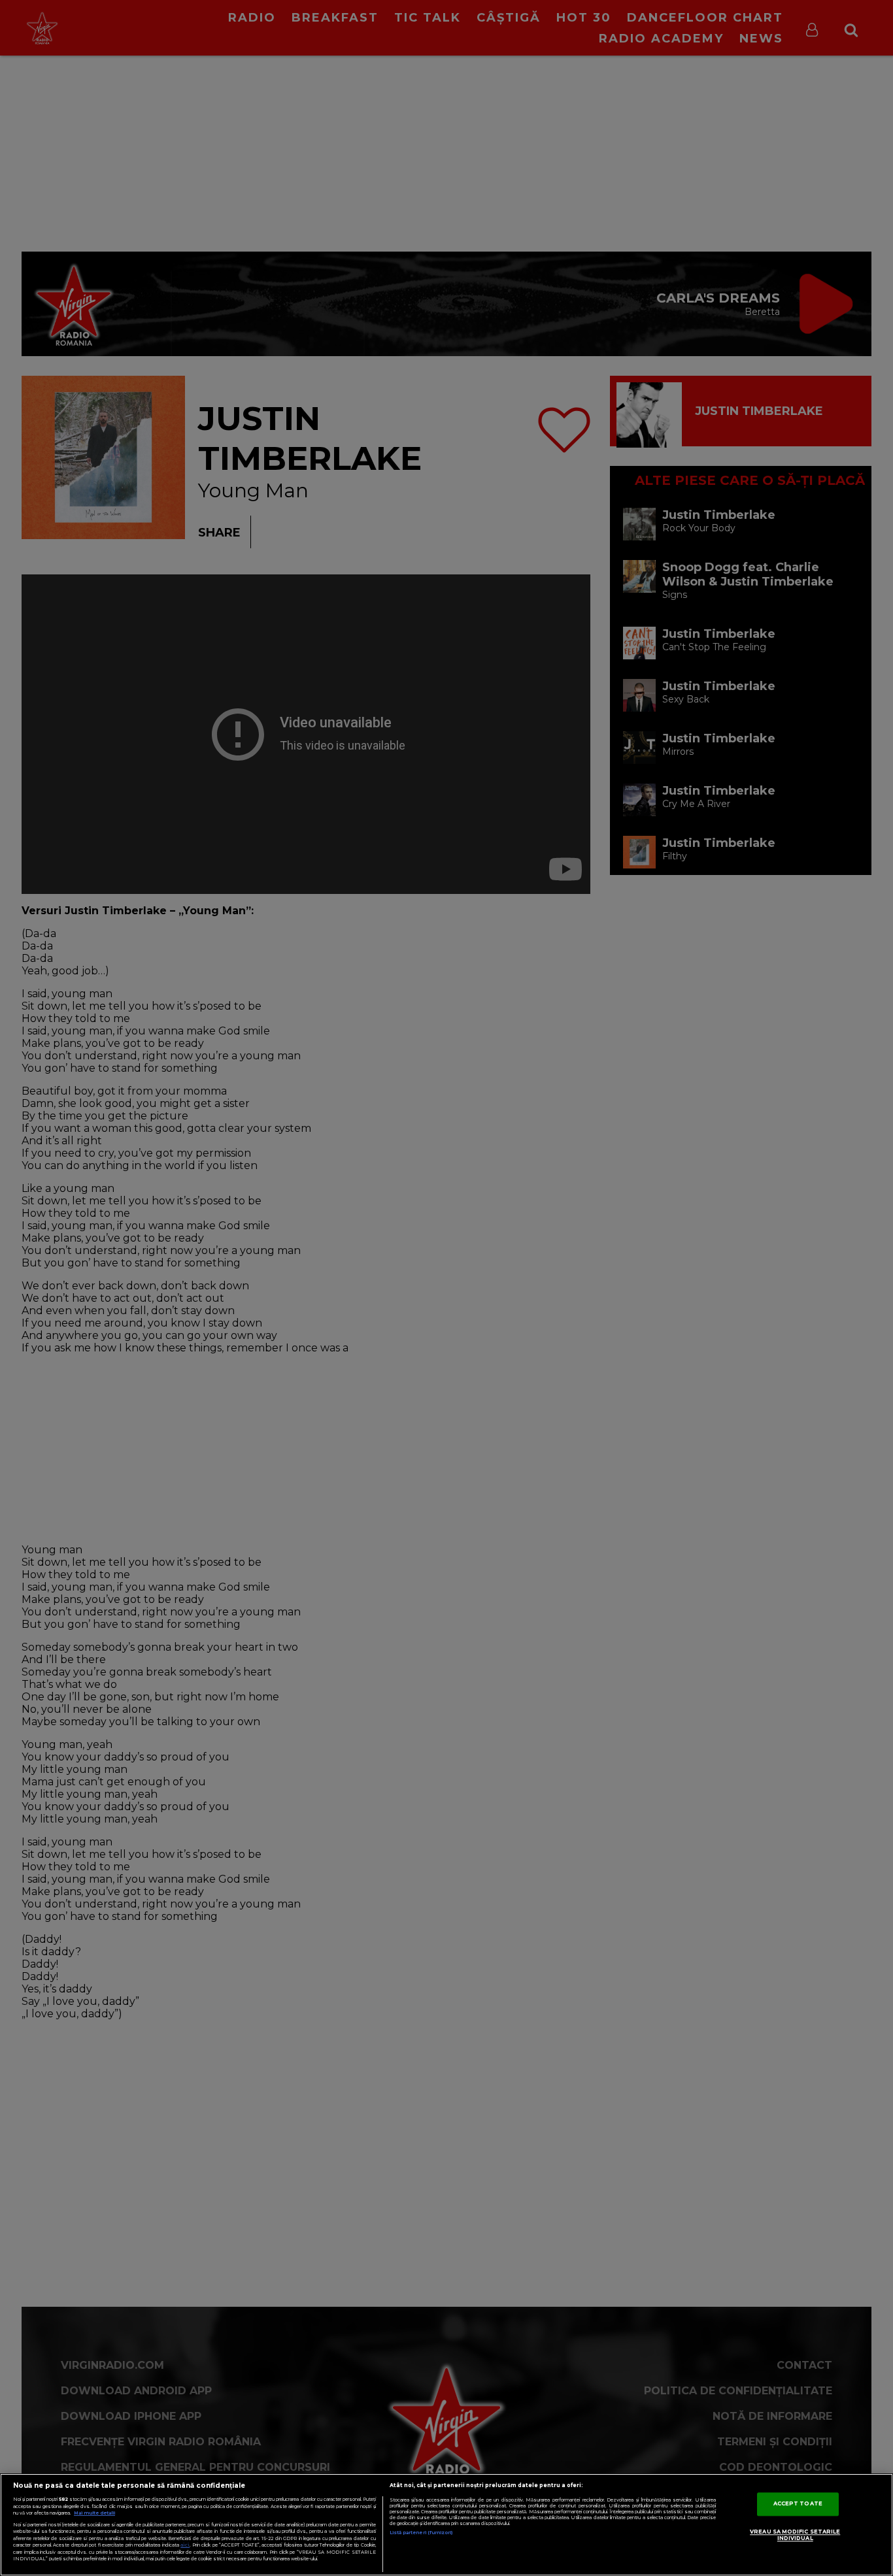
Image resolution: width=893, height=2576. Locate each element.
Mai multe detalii (94, 2513)
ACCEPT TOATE (798, 2504)
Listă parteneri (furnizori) (421, 2533)
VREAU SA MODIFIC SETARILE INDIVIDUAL (795, 2535)
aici (185, 2545)
